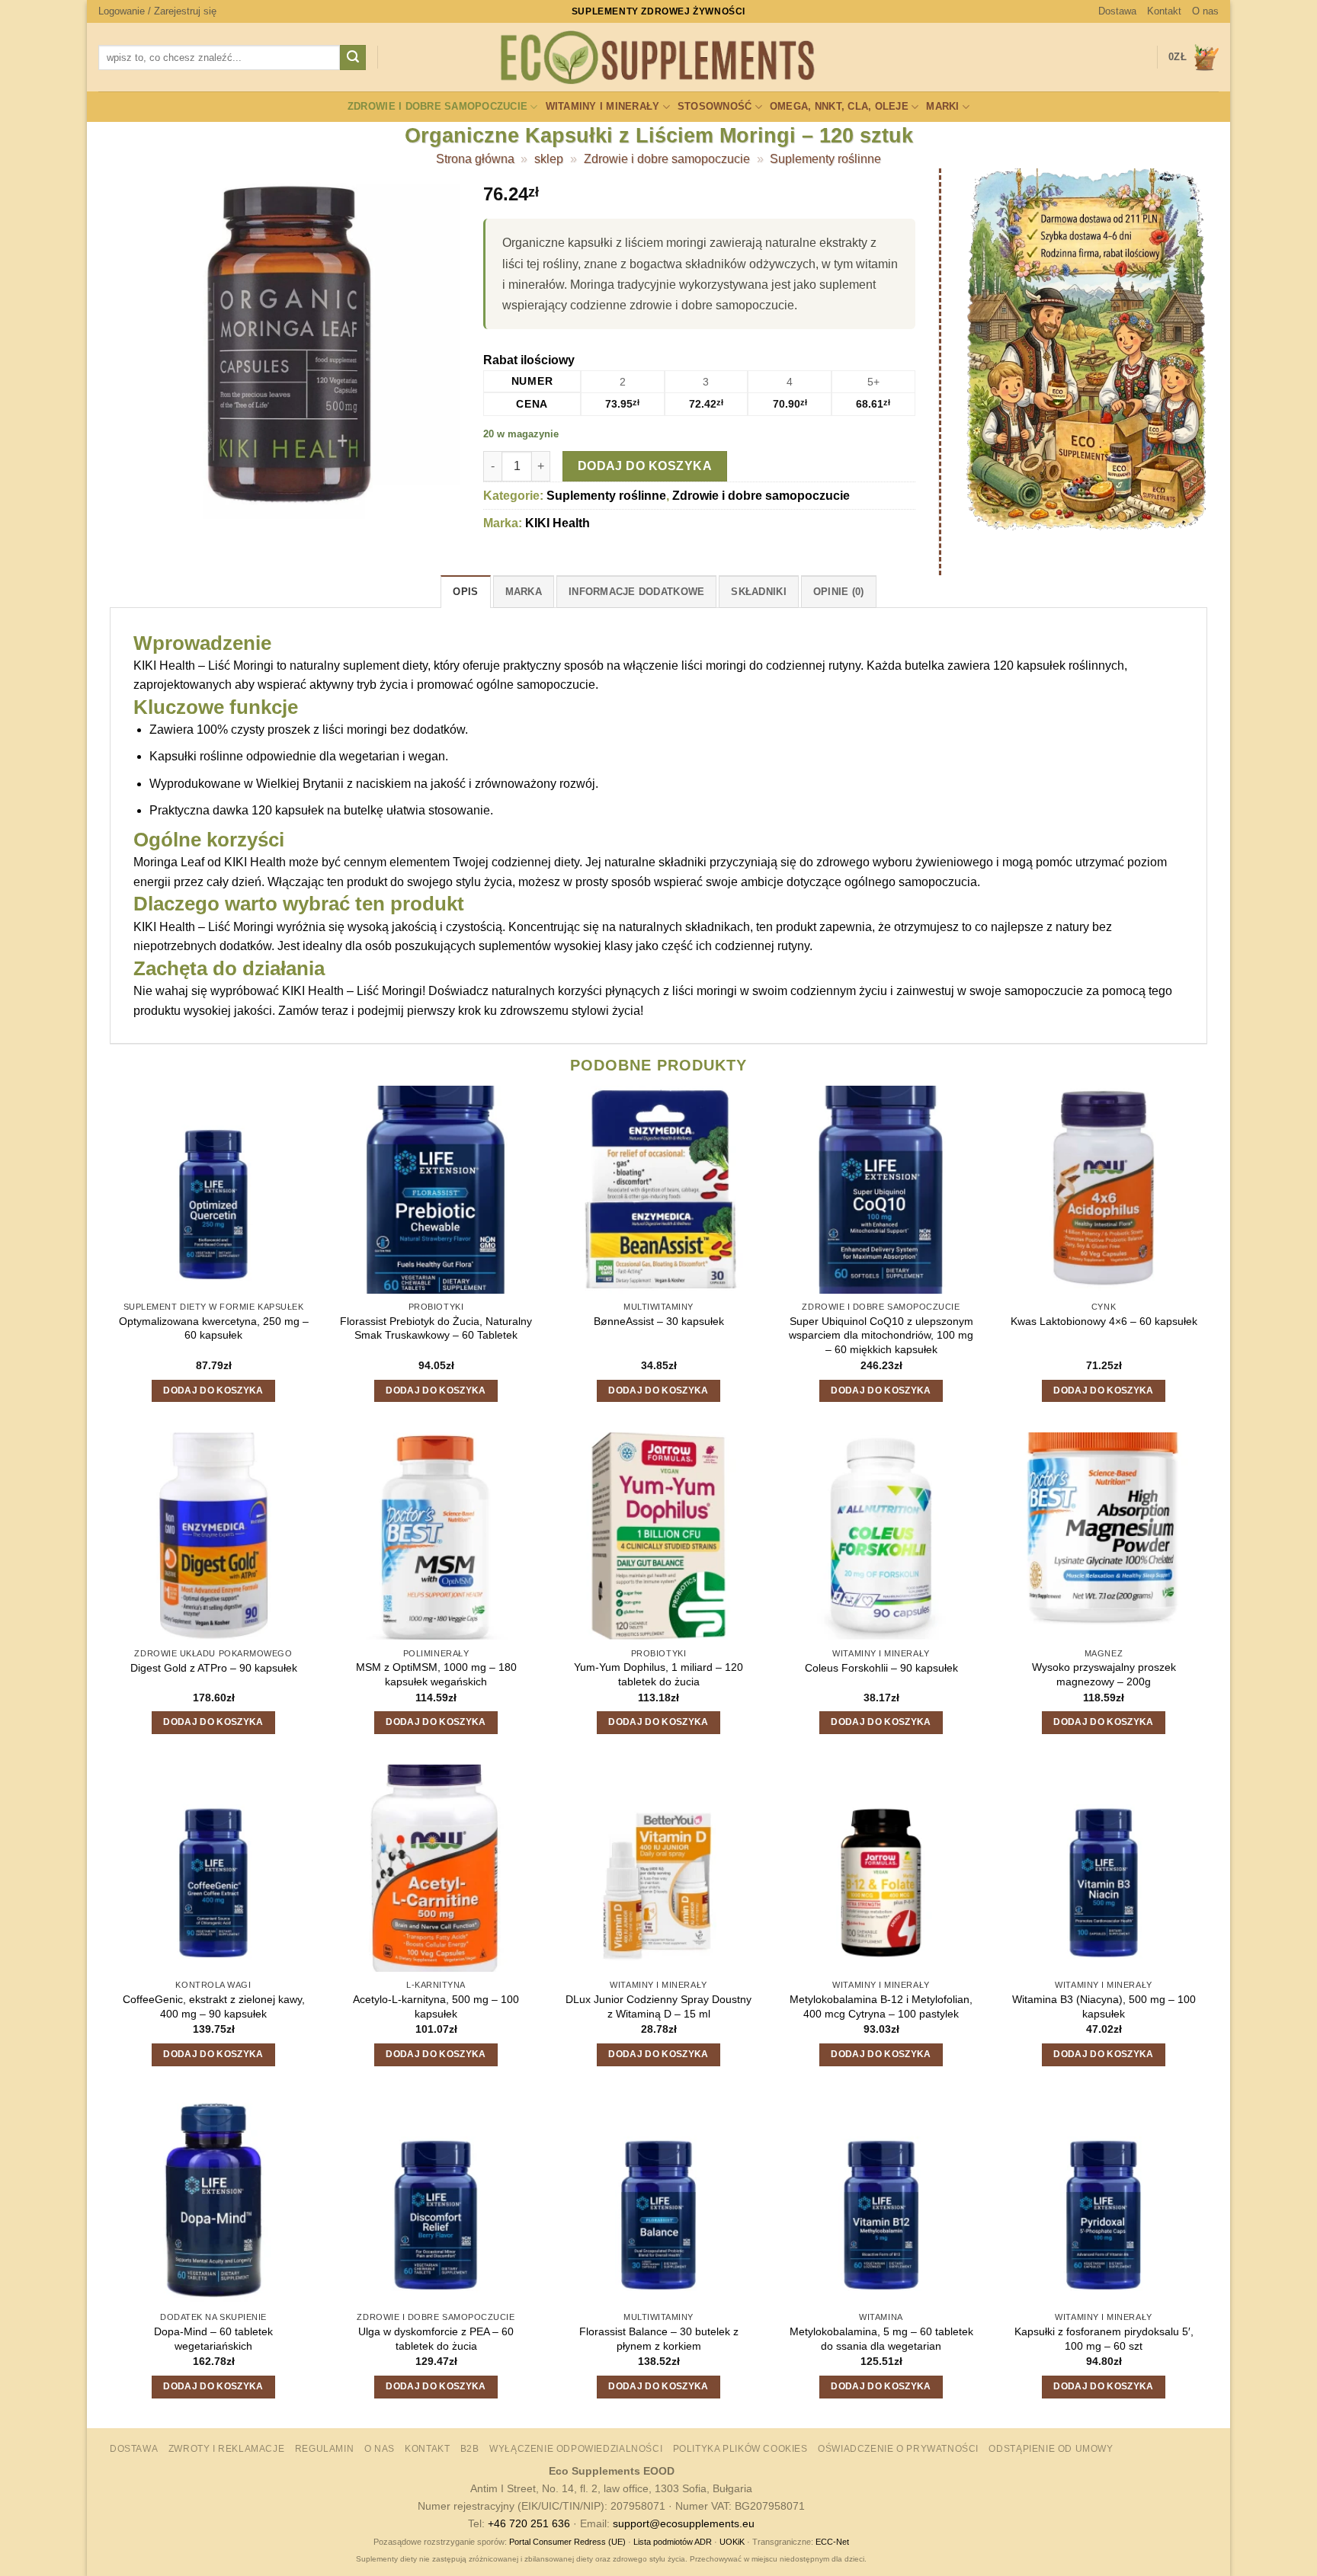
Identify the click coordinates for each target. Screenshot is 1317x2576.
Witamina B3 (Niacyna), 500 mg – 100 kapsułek (1104, 2006)
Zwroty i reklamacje (227, 2449)
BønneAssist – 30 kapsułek (659, 1321)
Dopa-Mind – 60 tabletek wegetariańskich (213, 2339)
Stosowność (715, 106)
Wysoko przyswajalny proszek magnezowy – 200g (1104, 1674)
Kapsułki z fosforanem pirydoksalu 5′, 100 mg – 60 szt (1104, 2339)
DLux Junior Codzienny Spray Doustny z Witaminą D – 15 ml (658, 2006)
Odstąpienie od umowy (1051, 2449)
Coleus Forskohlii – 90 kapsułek (881, 1668)
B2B (470, 2449)
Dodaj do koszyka (645, 466)
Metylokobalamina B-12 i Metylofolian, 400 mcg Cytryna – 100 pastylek (881, 2006)
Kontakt (1164, 11)
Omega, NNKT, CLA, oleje (839, 106)
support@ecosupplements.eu (684, 2523)
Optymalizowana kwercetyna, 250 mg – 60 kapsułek (214, 1328)
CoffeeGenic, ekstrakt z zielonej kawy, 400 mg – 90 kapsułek (214, 2006)
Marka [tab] (524, 592)
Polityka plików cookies (740, 2449)
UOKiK (732, 2542)
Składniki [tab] (758, 592)
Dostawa (1117, 11)
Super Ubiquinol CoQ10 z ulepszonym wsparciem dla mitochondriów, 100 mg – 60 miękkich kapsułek (881, 1335)
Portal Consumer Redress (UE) (567, 2542)
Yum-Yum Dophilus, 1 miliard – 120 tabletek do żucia (658, 1674)
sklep (549, 159)
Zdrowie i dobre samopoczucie (437, 106)
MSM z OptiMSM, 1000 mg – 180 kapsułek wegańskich (436, 1674)
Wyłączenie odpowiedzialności (576, 2449)
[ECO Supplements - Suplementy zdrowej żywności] (658, 58)
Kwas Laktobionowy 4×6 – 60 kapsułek (1104, 1321)
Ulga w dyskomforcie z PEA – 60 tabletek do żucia (436, 2339)
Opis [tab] (465, 592)
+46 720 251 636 (529, 2523)
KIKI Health (558, 523)
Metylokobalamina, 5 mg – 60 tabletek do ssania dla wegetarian (881, 2339)
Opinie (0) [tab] (839, 592)
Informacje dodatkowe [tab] (636, 592)
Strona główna (475, 159)
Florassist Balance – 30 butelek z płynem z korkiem (659, 2339)
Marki (942, 106)
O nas (1205, 11)
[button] (157, 11)
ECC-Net (832, 2542)
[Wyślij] (353, 58)
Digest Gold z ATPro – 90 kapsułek (214, 1668)
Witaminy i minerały (603, 106)
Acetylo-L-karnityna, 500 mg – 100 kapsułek (436, 2006)
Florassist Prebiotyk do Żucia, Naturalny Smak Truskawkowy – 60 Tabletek (436, 1328)
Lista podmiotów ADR (673, 2542)
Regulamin (325, 2449)
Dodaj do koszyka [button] (213, 1390)
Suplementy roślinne (825, 159)
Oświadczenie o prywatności (898, 2449)
